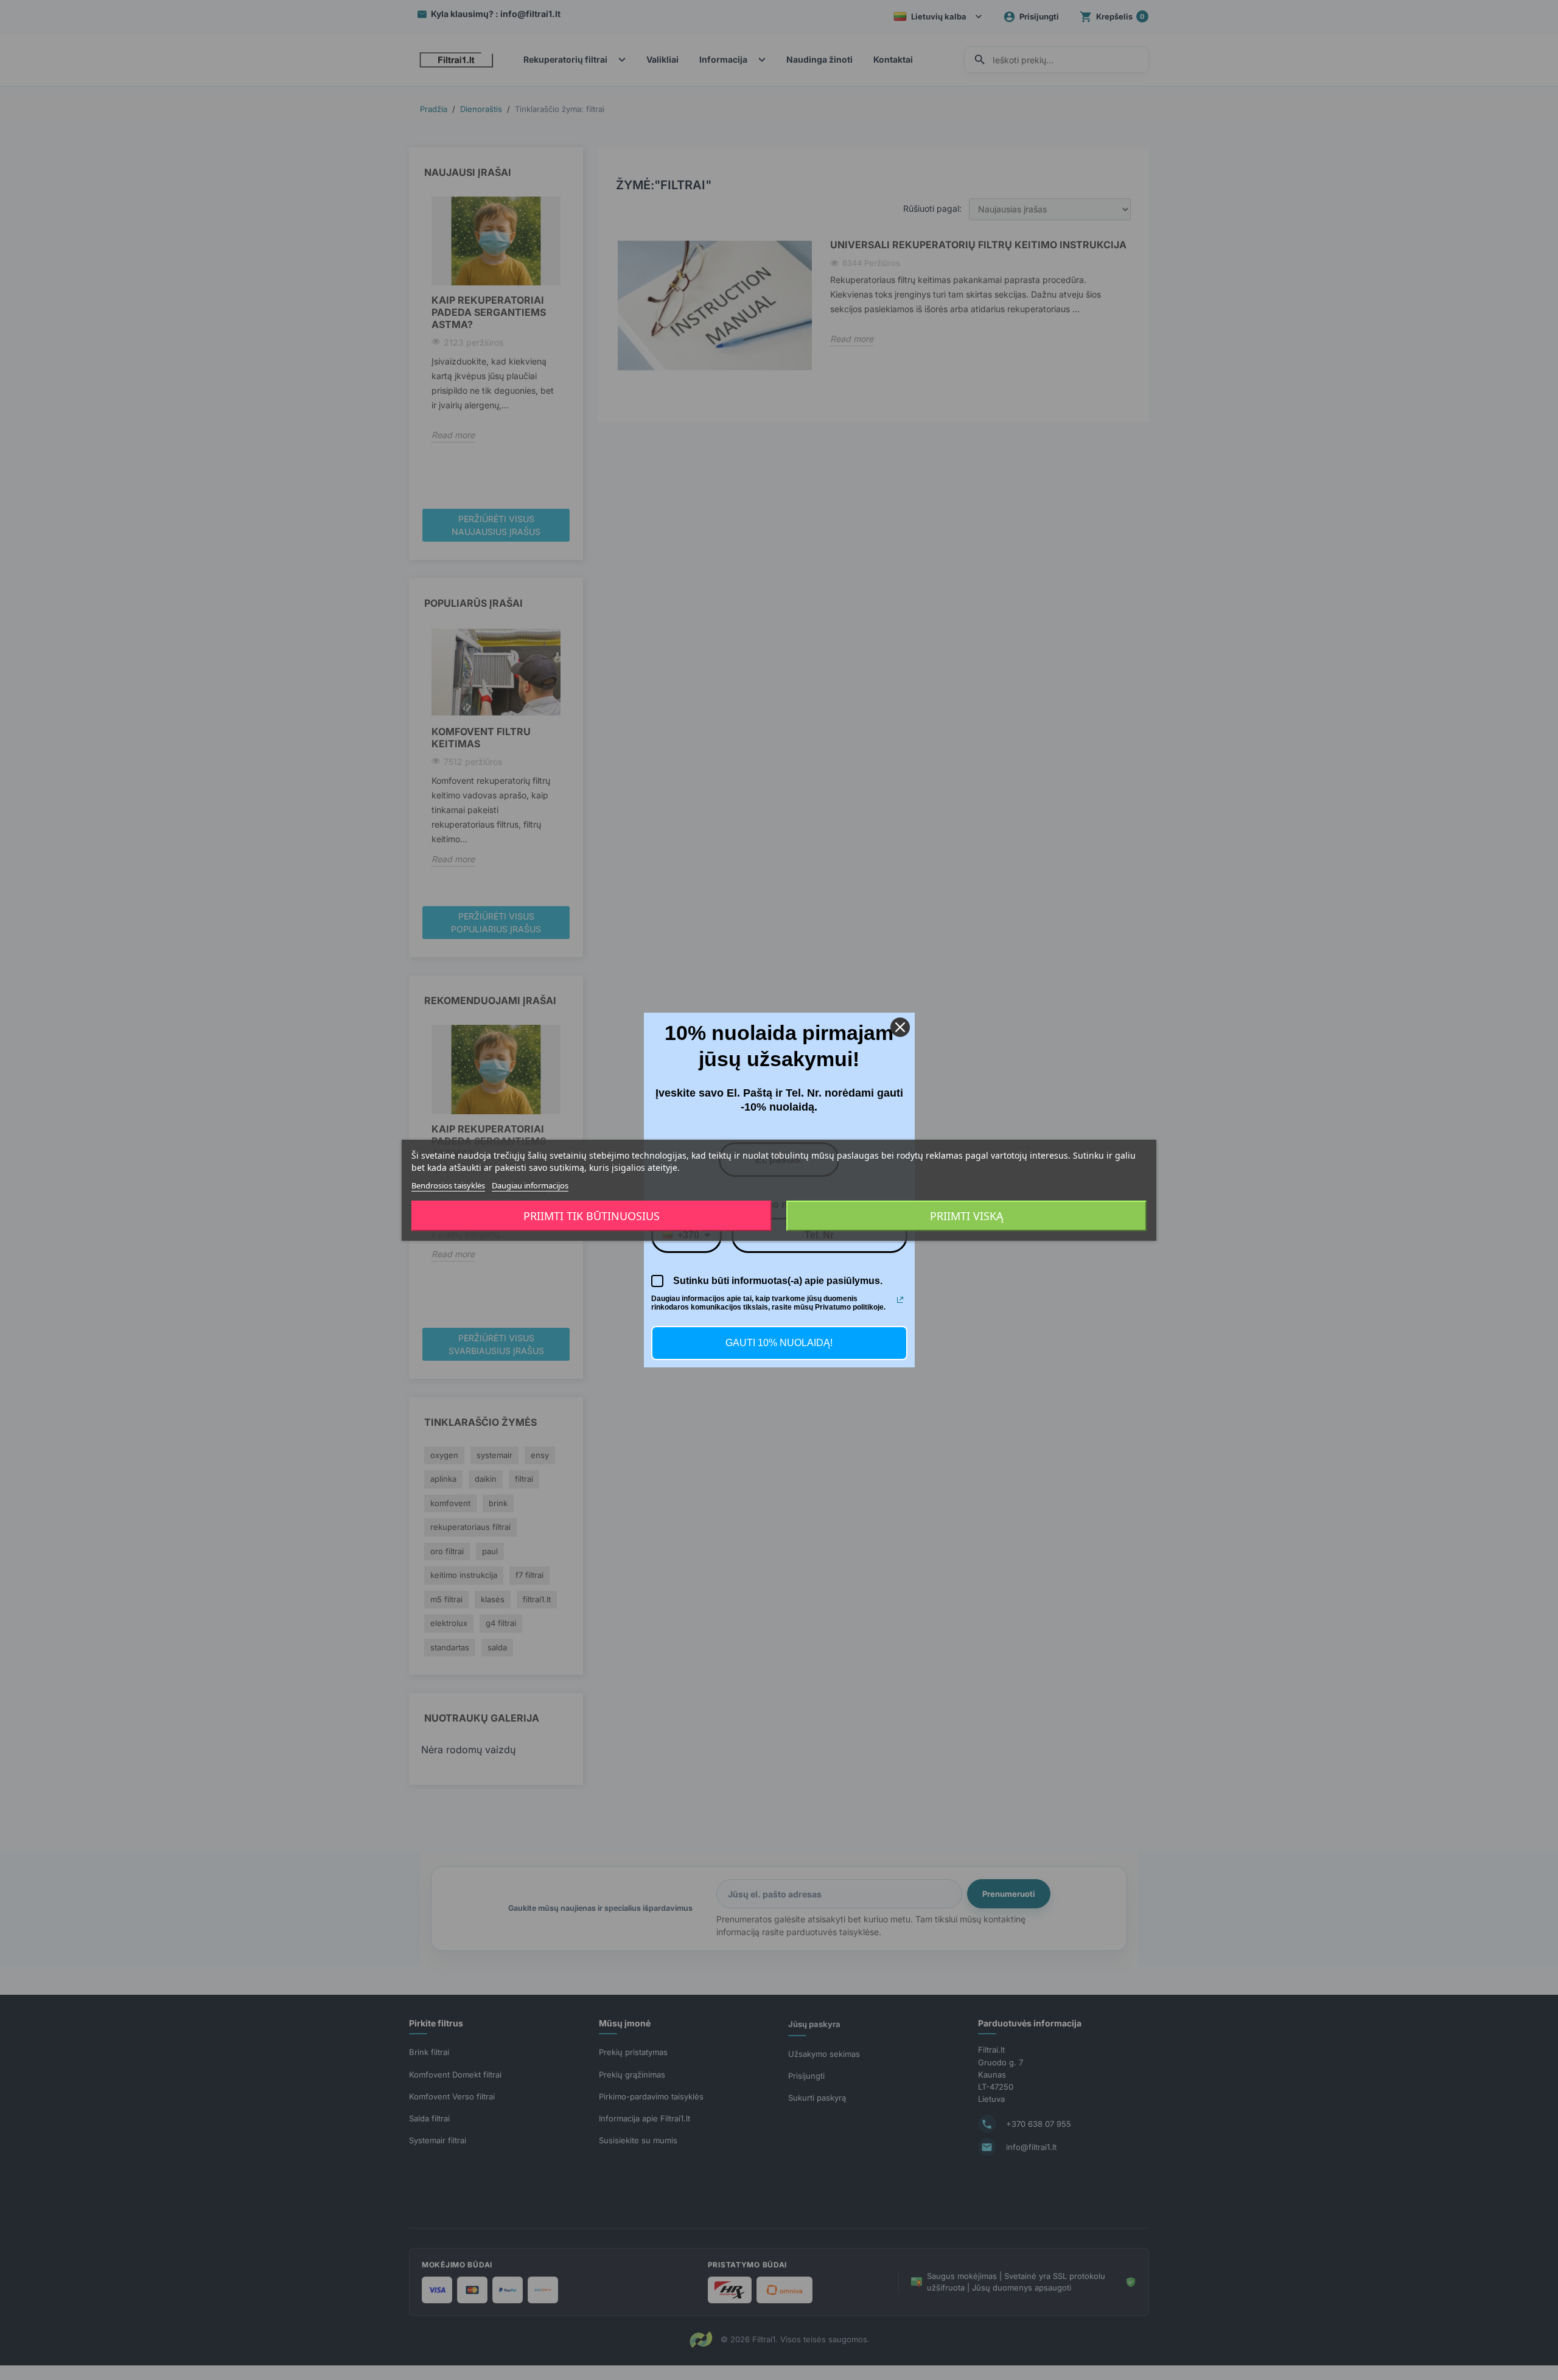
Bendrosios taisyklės (448, 1185)
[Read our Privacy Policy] (900, 1300)
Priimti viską (967, 1216)
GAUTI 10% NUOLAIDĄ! (779, 1343)
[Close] (900, 1027)
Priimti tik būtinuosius (592, 1216)
